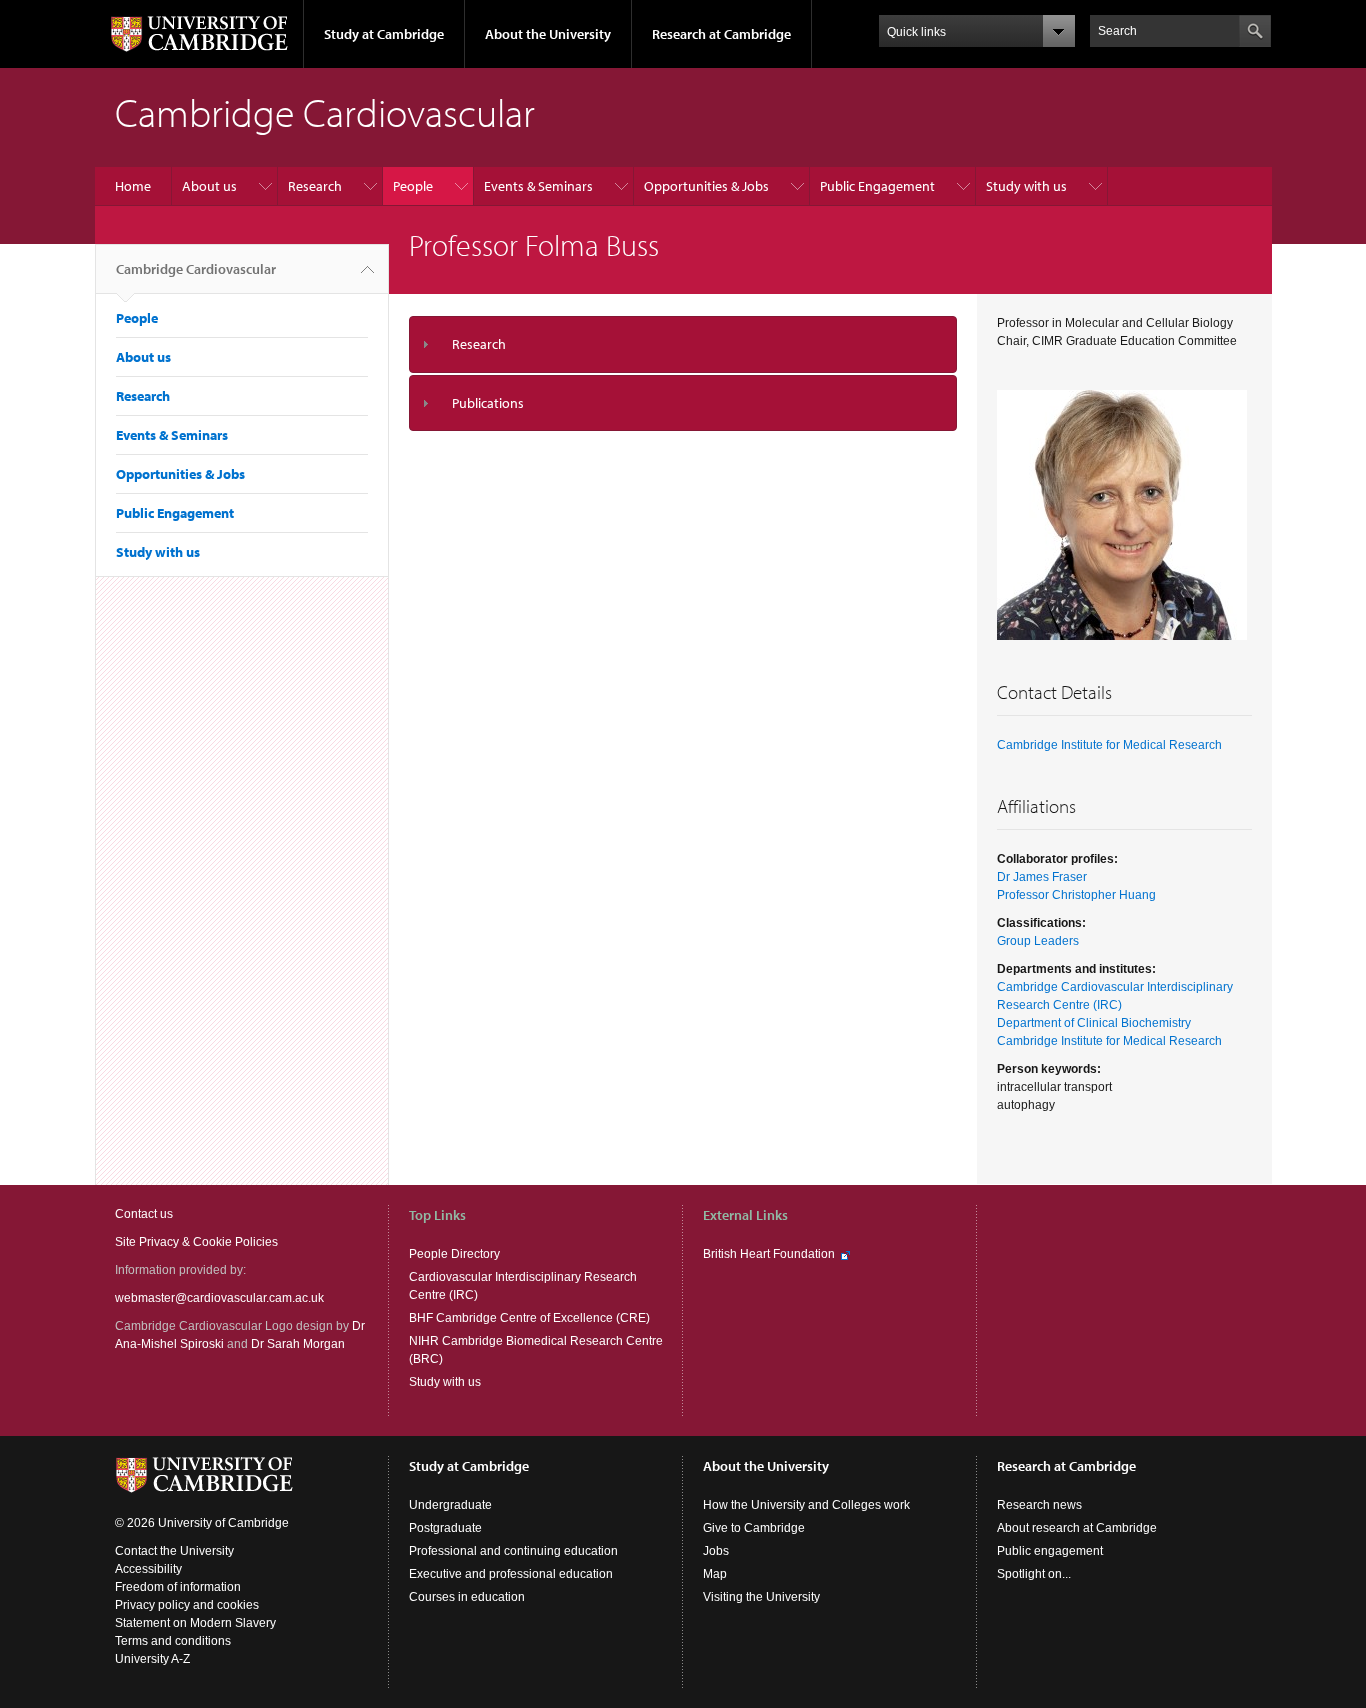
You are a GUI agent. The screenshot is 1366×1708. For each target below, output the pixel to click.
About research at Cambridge (1077, 1528)
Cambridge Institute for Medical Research (1109, 745)
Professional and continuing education (513, 1551)
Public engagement (1050, 1551)
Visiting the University (761, 1597)
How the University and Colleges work (806, 1505)
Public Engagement (877, 186)
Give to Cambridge (754, 1528)
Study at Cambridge (384, 34)
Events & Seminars (538, 186)
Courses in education (467, 1597)
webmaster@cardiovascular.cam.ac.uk (219, 1298)
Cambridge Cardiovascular (196, 269)
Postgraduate (445, 1528)
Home (133, 186)
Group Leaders (1038, 941)
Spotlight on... (1034, 1574)
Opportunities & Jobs (706, 186)
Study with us (1026, 186)
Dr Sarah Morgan (298, 1344)
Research (315, 186)
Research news (1039, 1505)
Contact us (144, 1214)
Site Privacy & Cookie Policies (196, 1242)
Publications (488, 403)
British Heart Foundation (769, 1254)
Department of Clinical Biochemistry (1094, 1023)
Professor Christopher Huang (1076, 895)
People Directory (454, 1254)
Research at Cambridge (721, 34)
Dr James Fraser (1042, 877)
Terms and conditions (173, 1641)
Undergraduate (450, 1505)
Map (715, 1574)
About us (209, 186)
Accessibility (148, 1569)
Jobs (716, 1551)
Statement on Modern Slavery (195, 1623)
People (413, 186)
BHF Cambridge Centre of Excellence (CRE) (529, 1318)
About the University (548, 34)
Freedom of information (178, 1587)
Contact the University (174, 1551)
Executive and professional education (511, 1574)
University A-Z (152, 1659)
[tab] (683, 344)
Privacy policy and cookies (187, 1605)
